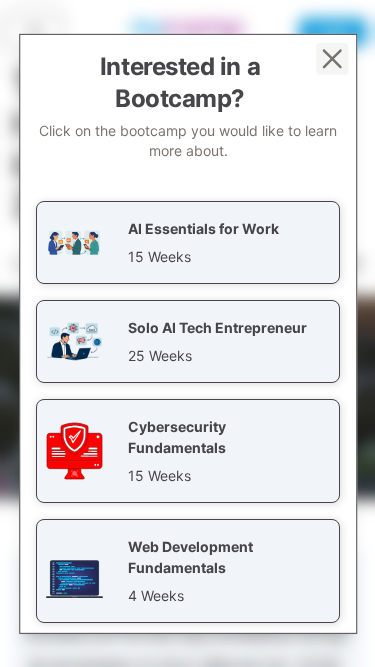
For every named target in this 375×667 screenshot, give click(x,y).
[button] (188, 241)
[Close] (331, 58)
